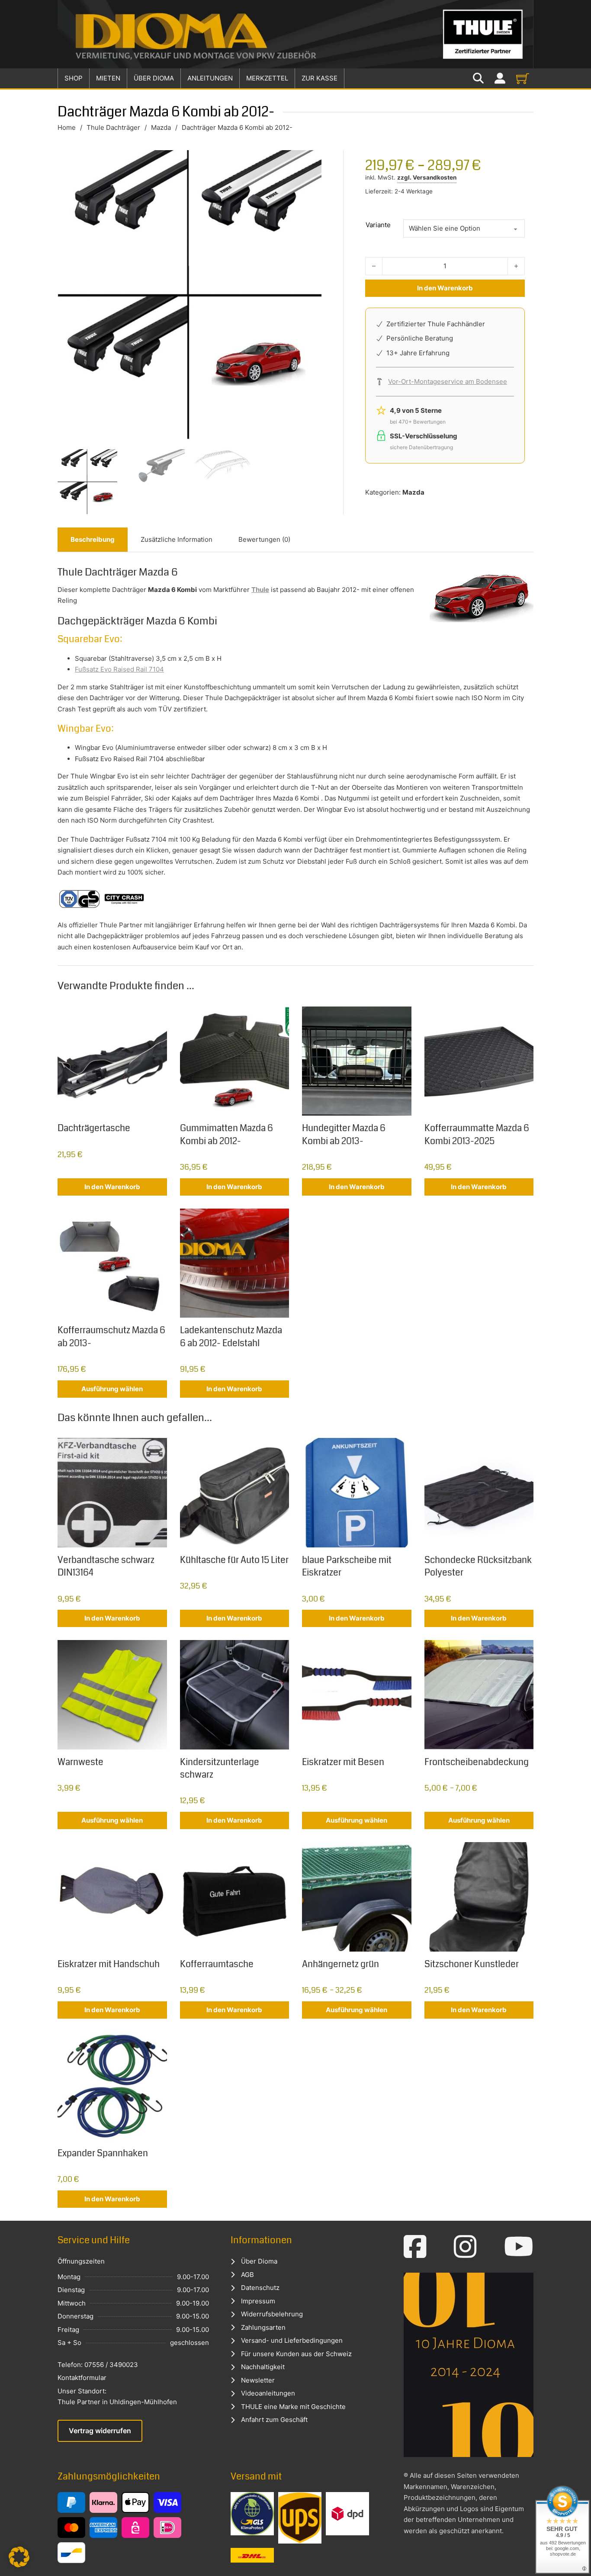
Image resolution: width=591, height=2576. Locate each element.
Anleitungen (210, 78)
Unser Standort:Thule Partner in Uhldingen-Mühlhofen (117, 2397)
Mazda (161, 127)
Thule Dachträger (113, 127)
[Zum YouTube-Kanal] (519, 2247)
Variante (378, 225)
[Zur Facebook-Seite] (415, 2247)
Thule (260, 590)
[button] (19, 2557)
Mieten (108, 78)
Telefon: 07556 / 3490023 (98, 2365)
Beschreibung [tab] (93, 539)
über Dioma (154, 78)
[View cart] (523, 78)
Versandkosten (435, 177)
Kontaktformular (82, 2378)
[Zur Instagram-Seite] (465, 2247)
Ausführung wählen (112, 1389)
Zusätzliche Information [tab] (177, 539)
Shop (74, 78)
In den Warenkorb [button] (112, 1187)
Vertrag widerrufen (100, 2431)
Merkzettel (267, 78)
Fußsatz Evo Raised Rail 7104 (119, 669)
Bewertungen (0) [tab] (264, 539)
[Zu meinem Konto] (500, 79)
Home (67, 127)
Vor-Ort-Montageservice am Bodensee (448, 381)
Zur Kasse (320, 78)
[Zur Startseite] (295, 34)
